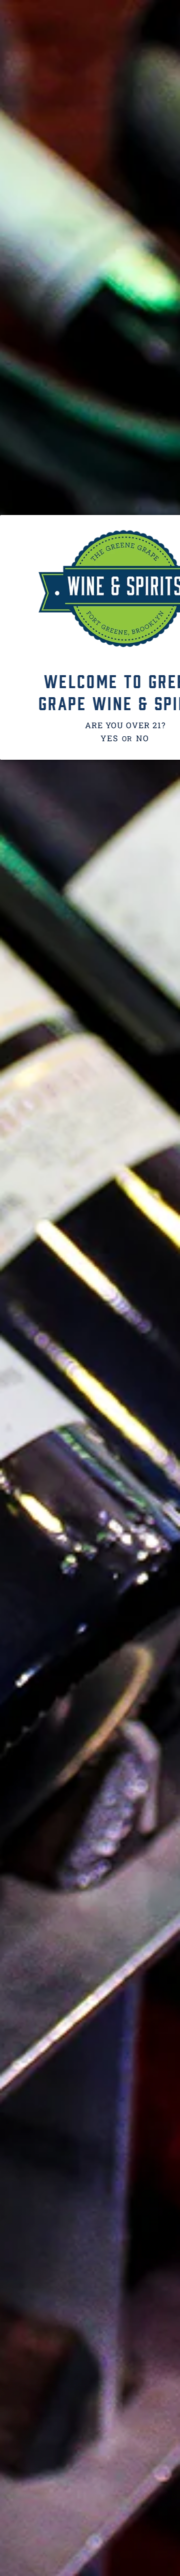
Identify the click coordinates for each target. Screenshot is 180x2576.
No (142, 738)
